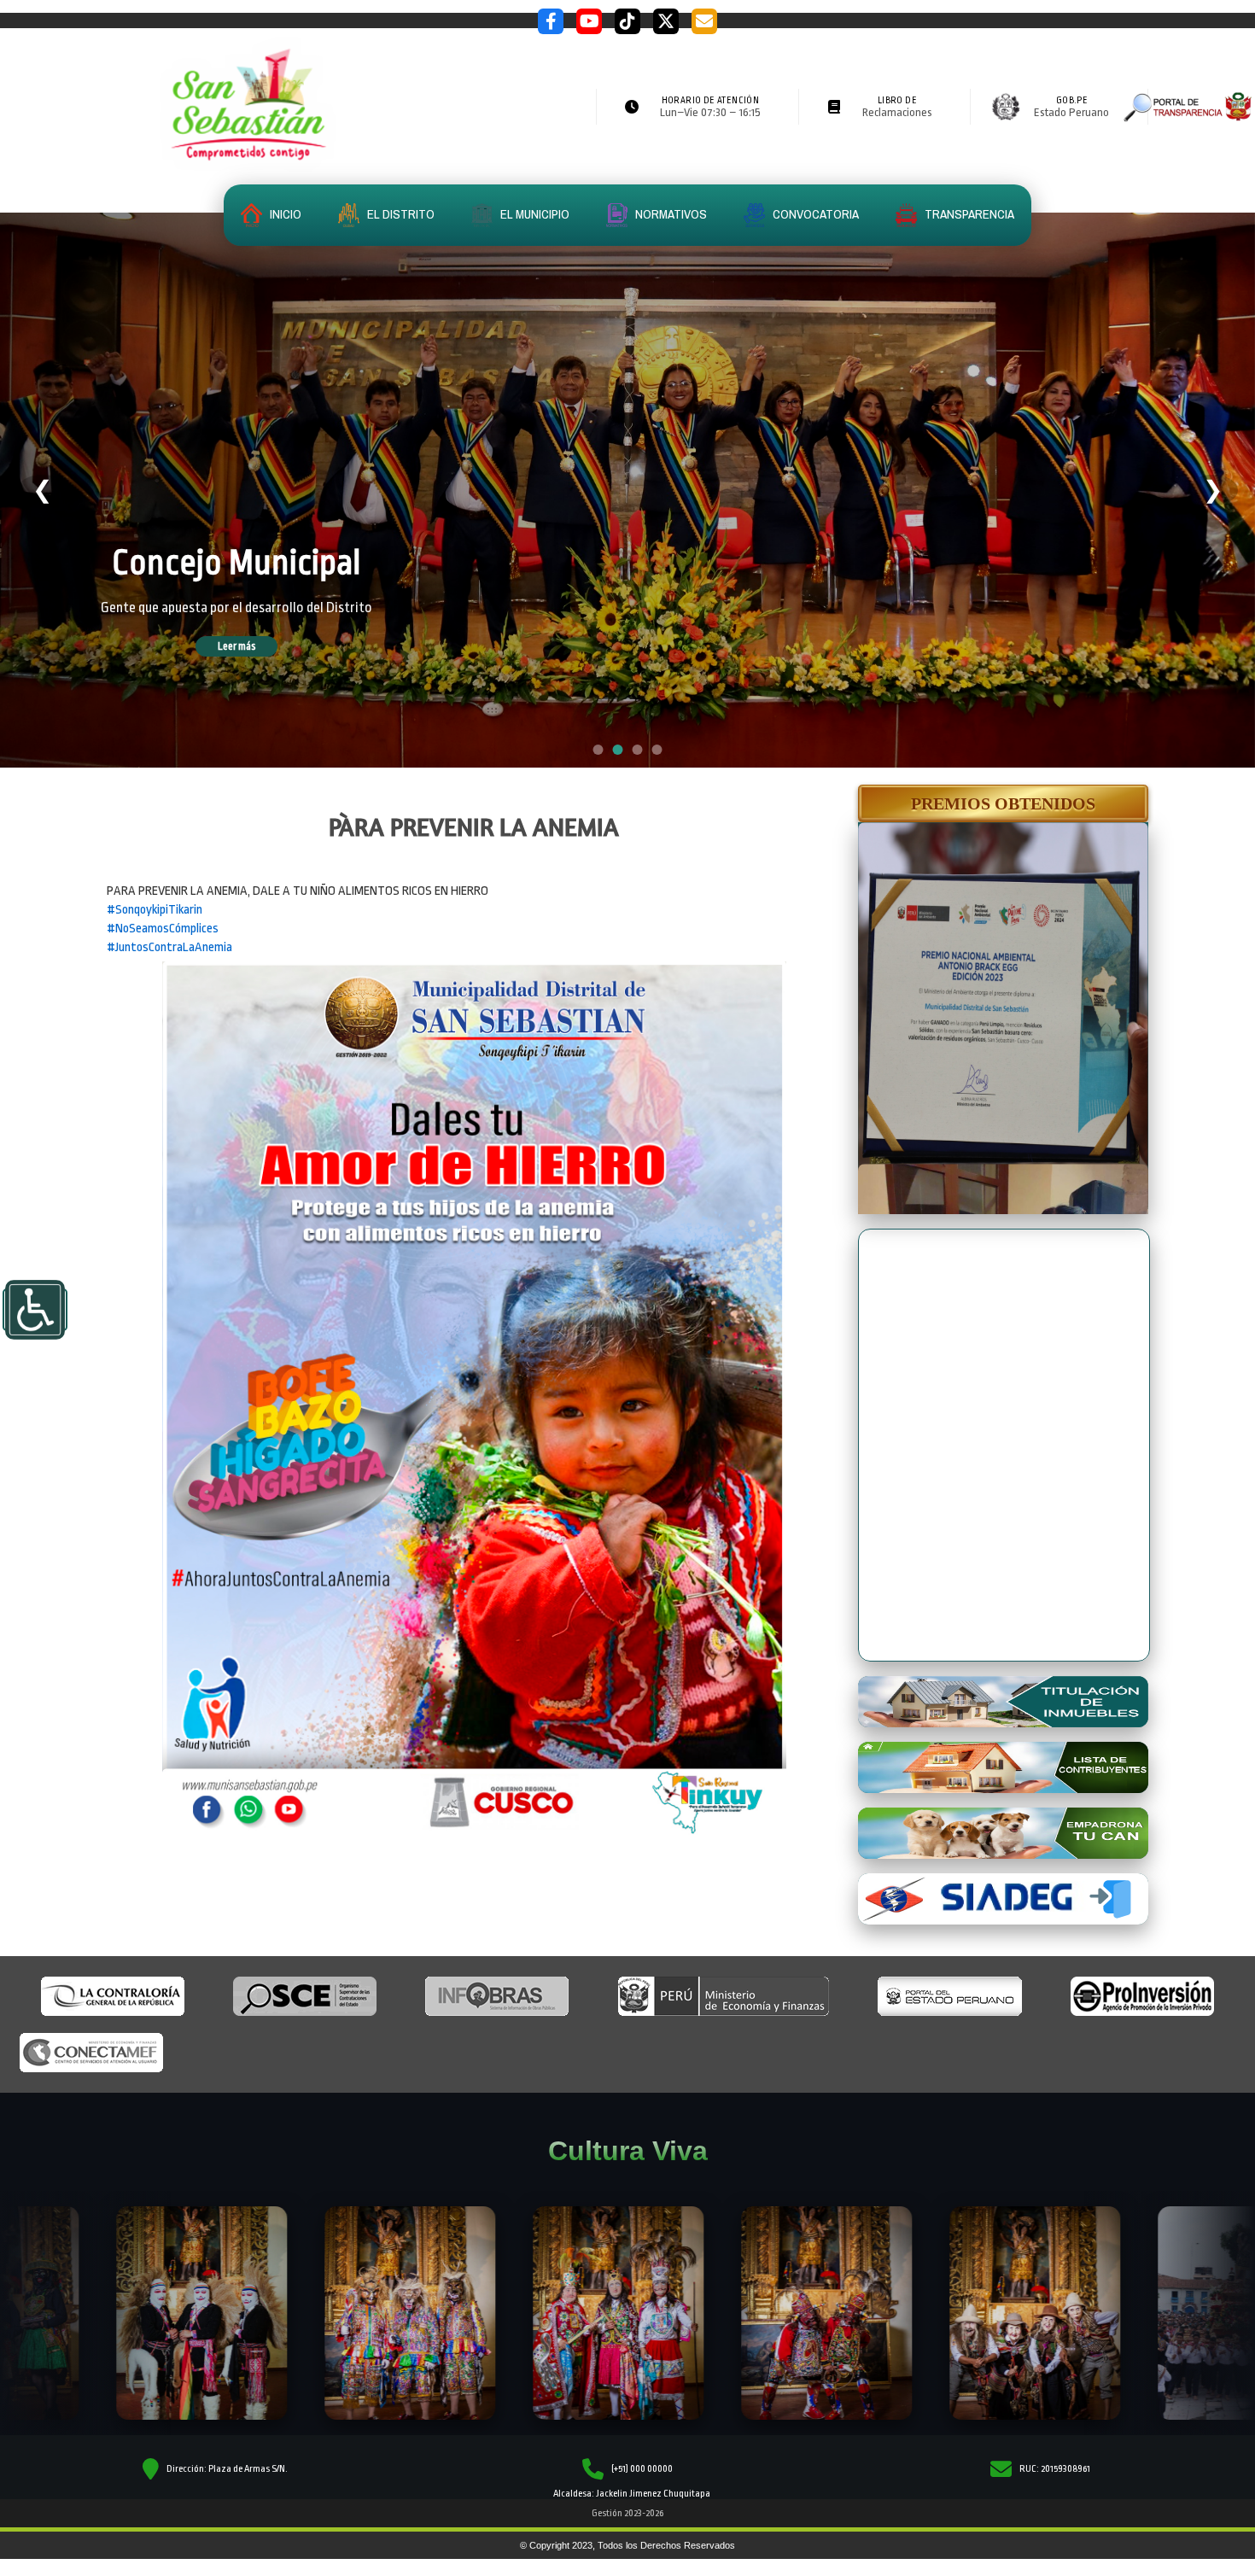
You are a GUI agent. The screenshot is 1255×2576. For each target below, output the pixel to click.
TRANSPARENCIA (968, 214)
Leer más (260, 647)
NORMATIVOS (670, 214)
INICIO (284, 214)
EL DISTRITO (400, 214)
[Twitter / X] (666, 21)
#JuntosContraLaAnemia (169, 947)
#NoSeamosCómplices (163, 929)
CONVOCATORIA (814, 214)
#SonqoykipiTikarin (155, 910)
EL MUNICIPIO (534, 214)
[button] (1003, 803)
